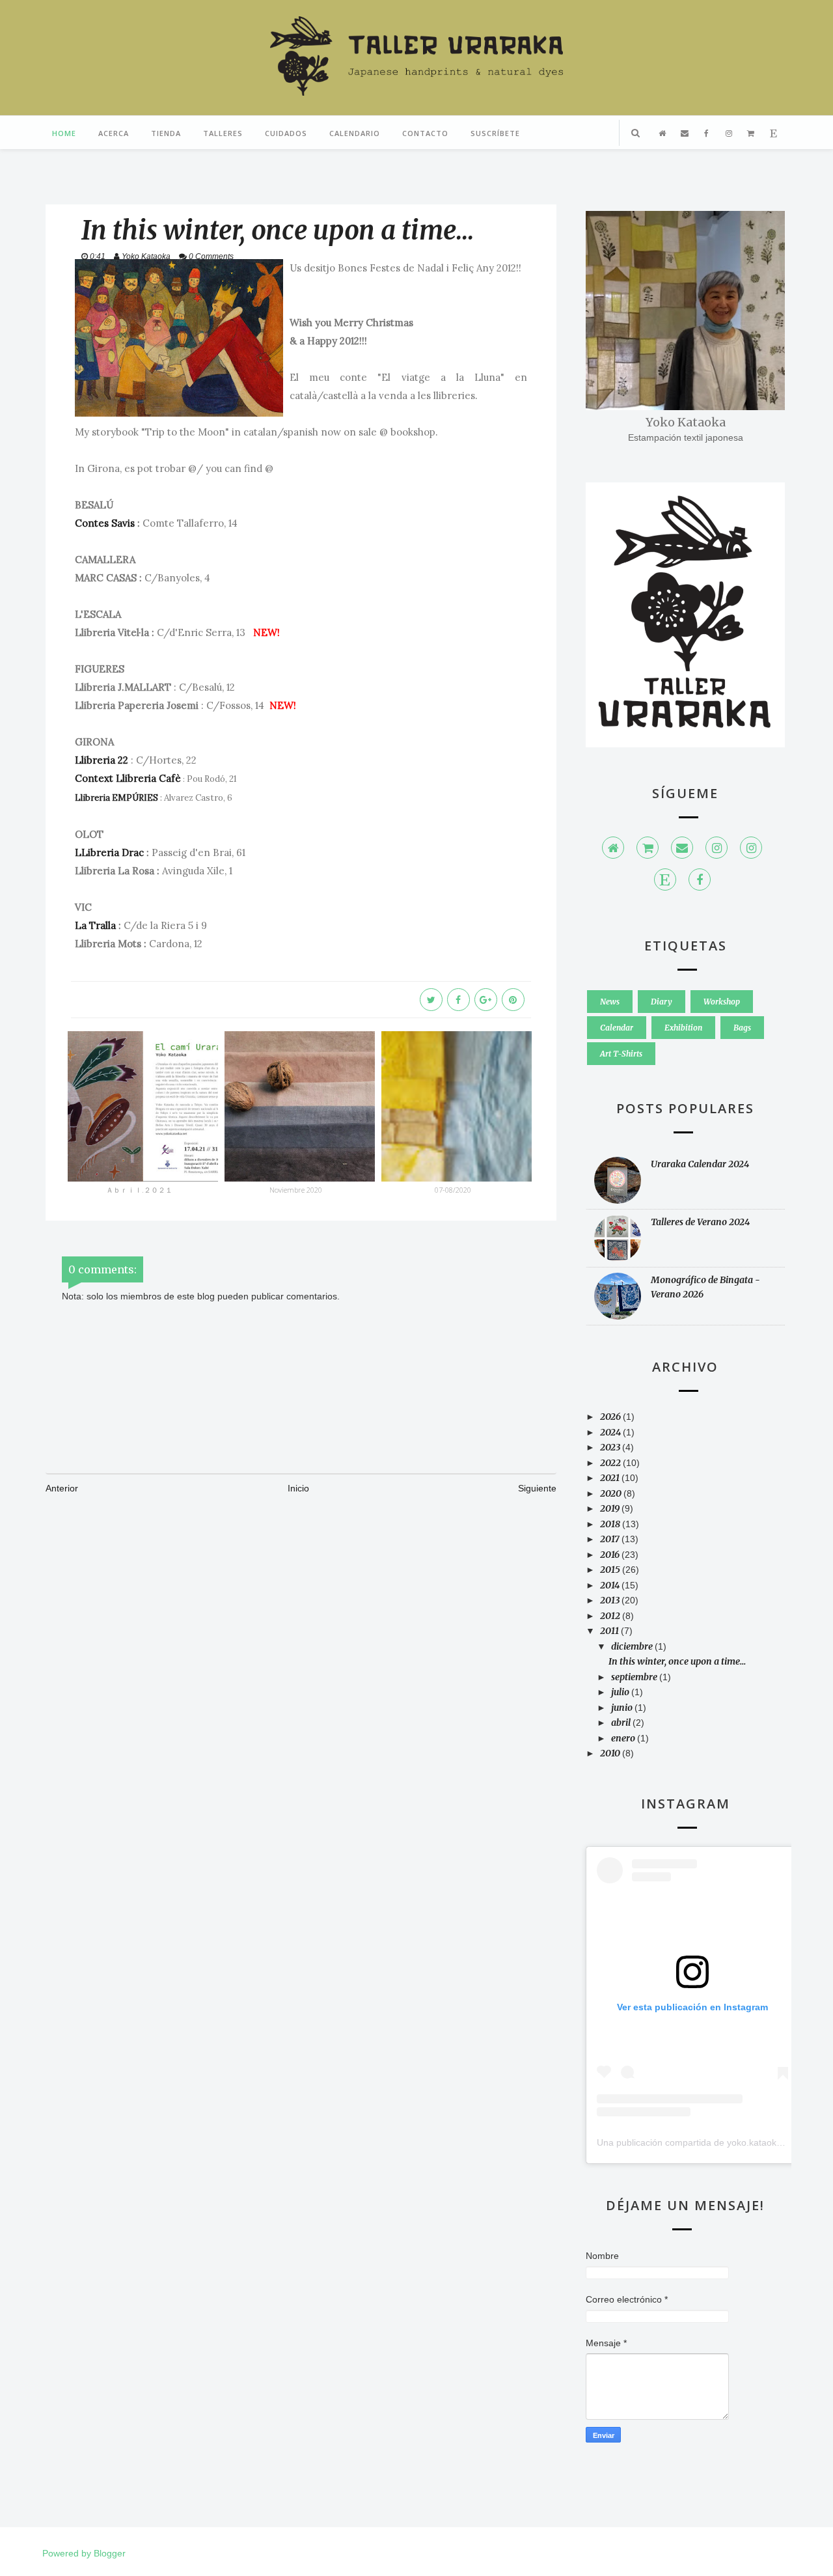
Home (64, 133)
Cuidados (286, 133)
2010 (611, 1753)
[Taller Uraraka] (613, 848)
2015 (611, 1570)
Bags (742, 1028)
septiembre (635, 1677)
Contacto (425, 133)
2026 (611, 1417)
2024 (611, 1432)
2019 (611, 1508)
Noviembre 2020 (296, 1190)
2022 (611, 1463)
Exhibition (683, 1028)
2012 (611, 1616)
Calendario (355, 133)
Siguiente (537, 1488)
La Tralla (95, 925)
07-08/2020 (453, 1190)
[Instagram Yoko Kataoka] (717, 848)
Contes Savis (105, 523)
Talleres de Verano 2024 (700, 1222)
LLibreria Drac (109, 852)
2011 (610, 1631)
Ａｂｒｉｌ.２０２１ (139, 1190)
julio (621, 1692)
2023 (611, 1447)
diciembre (633, 1646)
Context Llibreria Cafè (128, 778)
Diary (662, 1002)
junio (623, 1708)
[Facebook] (700, 879)
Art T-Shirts (621, 1054)
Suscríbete (495, 133)
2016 (611, 1555)
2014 (611, 1585)
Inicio (298, 1488)
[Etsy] (665, 879)
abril (622, 1723)
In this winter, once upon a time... (677, 1661)
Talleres (223, 133)
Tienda (166, 133)
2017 (611, 1539)
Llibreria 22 (102, 760)
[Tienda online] (648, 848)
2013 (611, 1600)
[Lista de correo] (682, 848)
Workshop (722, 1002)
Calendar (617, 1028)
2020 (612, 1493)
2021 (611, 1478)
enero (624, 1738)
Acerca (114, 133)
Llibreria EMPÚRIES (116, 798)
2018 (611, 1524)
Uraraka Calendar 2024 (700, 1164)
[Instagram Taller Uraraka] (751, 848)
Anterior (62, 1488)
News (610, 1002)
